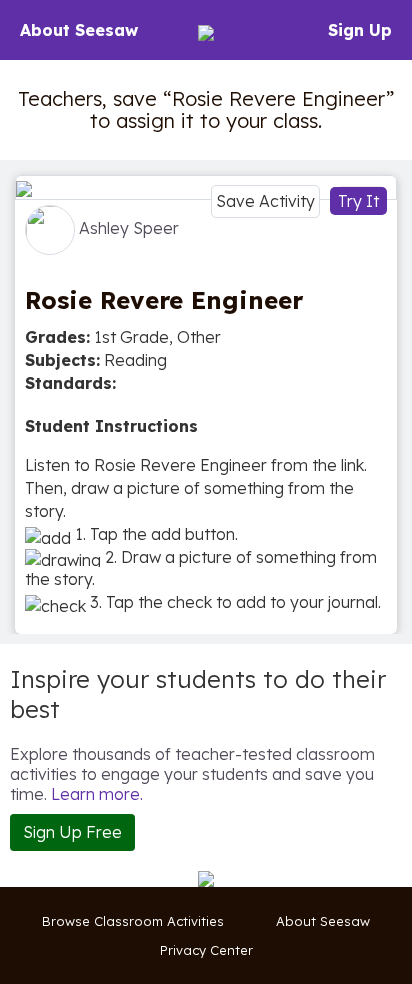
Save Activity (265, 201)
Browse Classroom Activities (133, 921)
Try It (358, 201)
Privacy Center (206, 950)
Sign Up (360, 30)
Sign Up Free (72, 832)
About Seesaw (79, 30)
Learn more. (97, 794)
